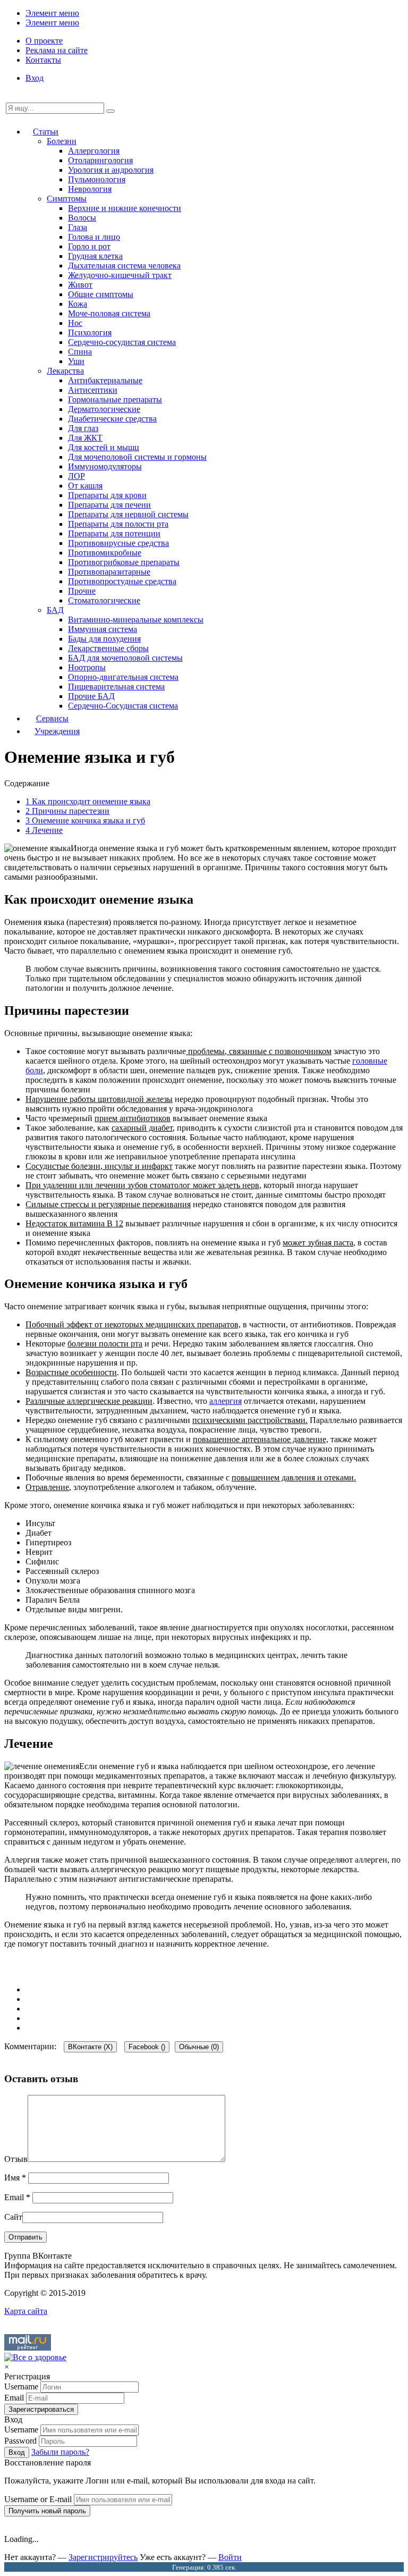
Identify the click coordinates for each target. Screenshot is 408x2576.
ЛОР (76, 476)
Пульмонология (97, 179)
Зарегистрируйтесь (103, 2557)
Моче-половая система (109, 313)
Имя (15, 2178)
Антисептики (93, 390)
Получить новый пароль (47, 2511)
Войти (230, 2557)
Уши (76, 361)
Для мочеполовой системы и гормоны (137, 457)
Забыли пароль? (60, 2452)
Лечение (44, 830)
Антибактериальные (105, 380)
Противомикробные (105, 553)
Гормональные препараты (115, 399)
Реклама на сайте (57, 50)
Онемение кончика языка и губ (85, 820)
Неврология (90, 189)
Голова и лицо (94, 237)
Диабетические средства (112, 419)
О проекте (44, 41)
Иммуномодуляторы (105, 466)
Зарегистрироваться (41, 2409)
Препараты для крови (107, 495)
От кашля (85, 486)
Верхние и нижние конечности (125, 208)
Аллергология (94, 151)
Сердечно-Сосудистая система (123, 706)
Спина (80, 352)
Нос (75, 323)
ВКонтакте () (90, 2047)
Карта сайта (26, 2311)
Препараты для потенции (114, 533)
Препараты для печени (109, 505)
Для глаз (83, 428)
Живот (80, 285)
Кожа (78, 304)
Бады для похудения (104, 639)
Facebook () (147, 2047)
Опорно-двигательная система (123, 677)
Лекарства (65, 371)
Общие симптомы (101, 294)
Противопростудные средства (122, 581)
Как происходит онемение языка (88, 801)
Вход (35, 78)
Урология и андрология (111, 170)
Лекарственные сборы (108, 648)
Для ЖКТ (85, 438)
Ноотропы (87, 667)
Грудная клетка (95, 256)
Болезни (62, 141)
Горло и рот (89, 246)
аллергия (226, 1401)
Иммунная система (103, 629)
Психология (90, 332)
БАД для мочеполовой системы (125, 658)
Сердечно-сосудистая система (122, 342)
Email (17, 2197)
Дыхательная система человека (124, 266)
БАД (55, 610)
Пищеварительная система (116, 687)
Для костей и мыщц (104, 447)
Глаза (78, 227)
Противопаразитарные (109, 572)
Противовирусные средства (118, 543)
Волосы (82, 218)
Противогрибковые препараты (124, 562)
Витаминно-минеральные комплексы (136, 620)
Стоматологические (104, 600)
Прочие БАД (91, 696)
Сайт (13, 2217)
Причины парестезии (67, 811)
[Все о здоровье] (35, 2357)
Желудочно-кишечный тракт (120, 275)
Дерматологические (104, 409)
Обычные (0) (199, 2047)
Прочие (82, 591)
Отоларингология (100, 160)
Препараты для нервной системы (128, 514)
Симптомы (67, 199)
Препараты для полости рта (118, 524)
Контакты (43, 60)
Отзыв (16, 2159)
